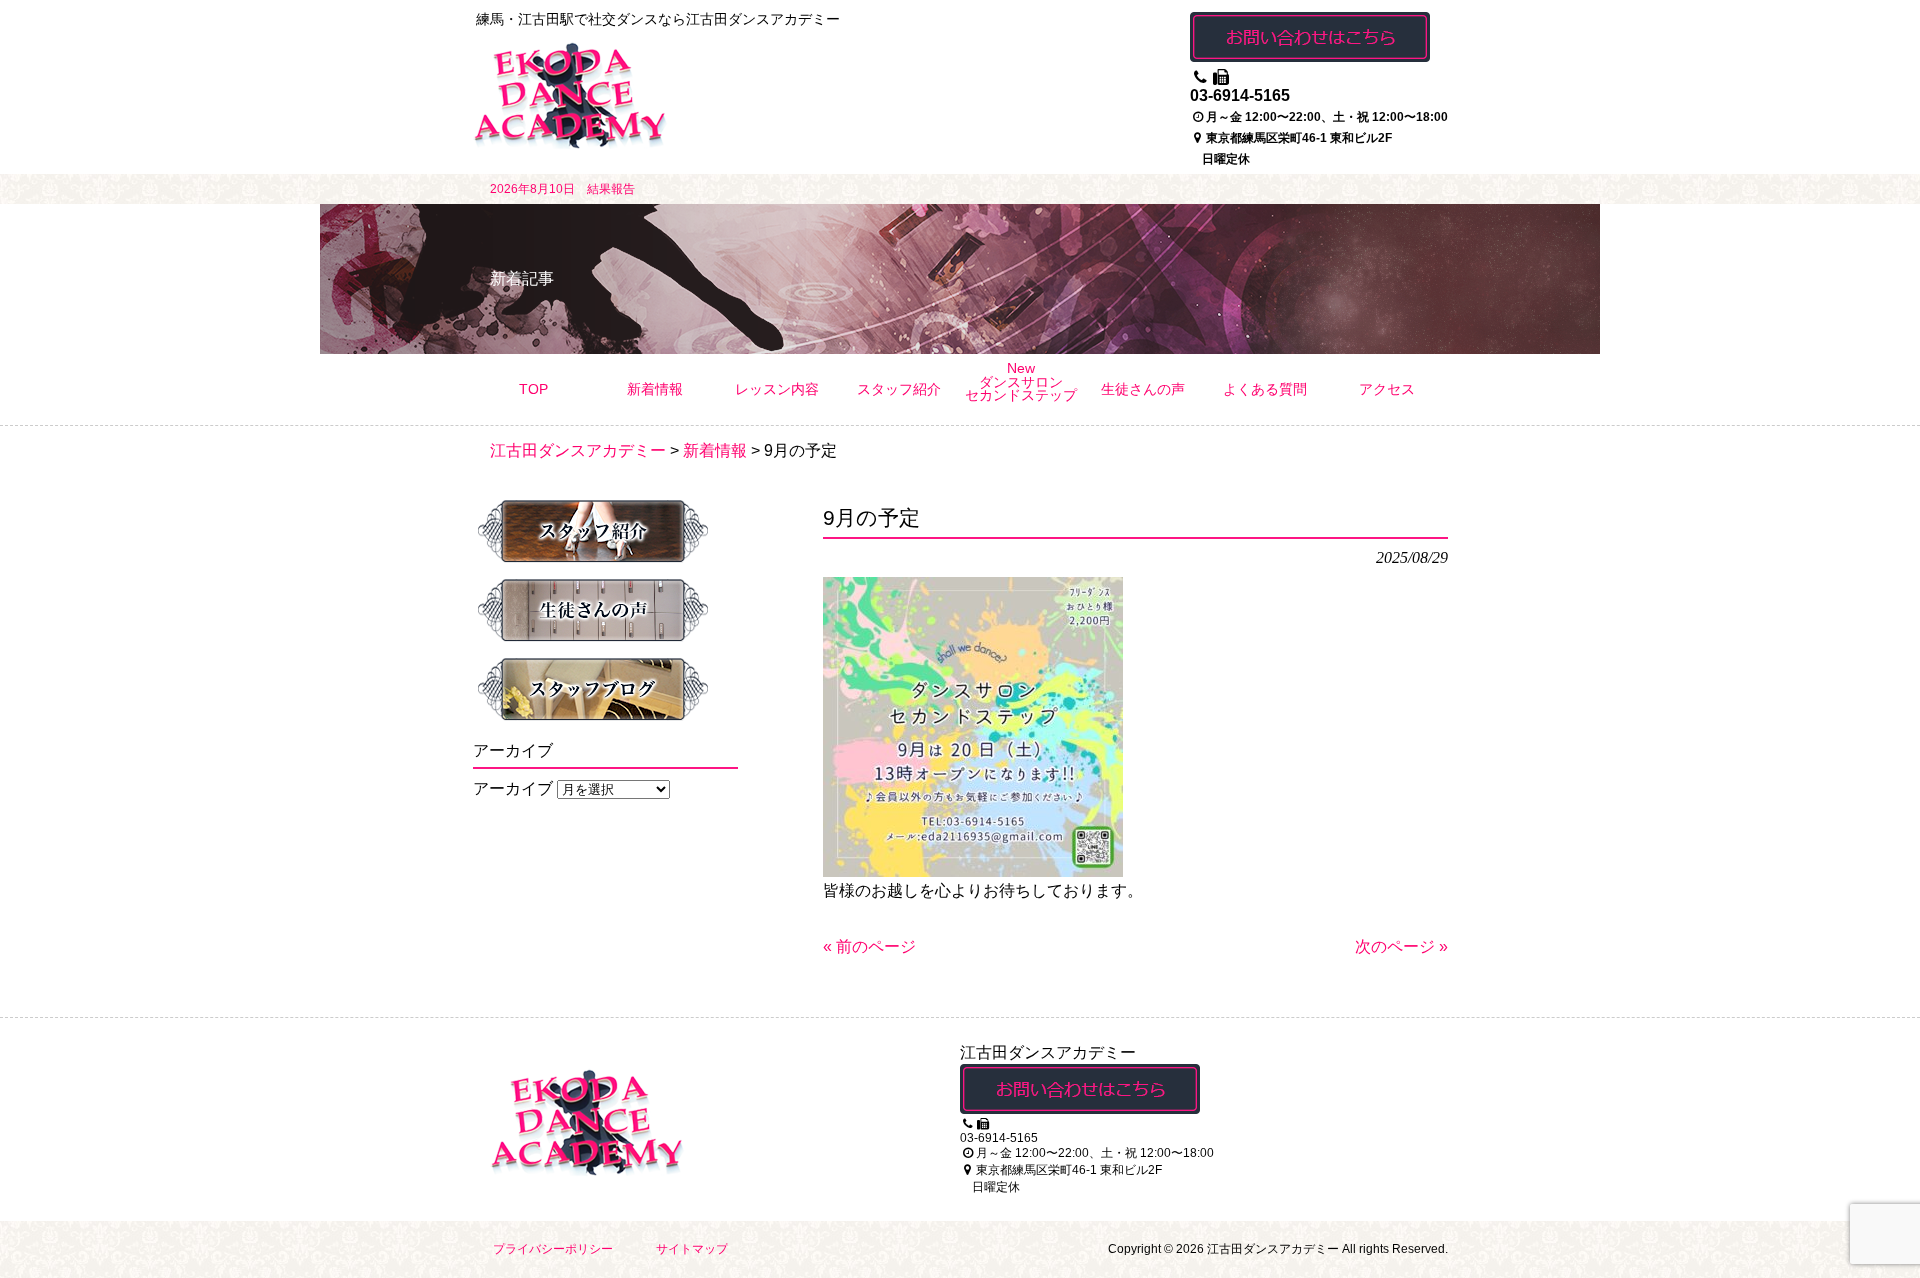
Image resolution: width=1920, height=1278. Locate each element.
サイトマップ (692, 1249)
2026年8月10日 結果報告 (562, 189)
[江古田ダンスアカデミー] (570, 141)
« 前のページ (869, 946)
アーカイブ (513, 788)
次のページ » (1401, 946)
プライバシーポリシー (553, 1249)
